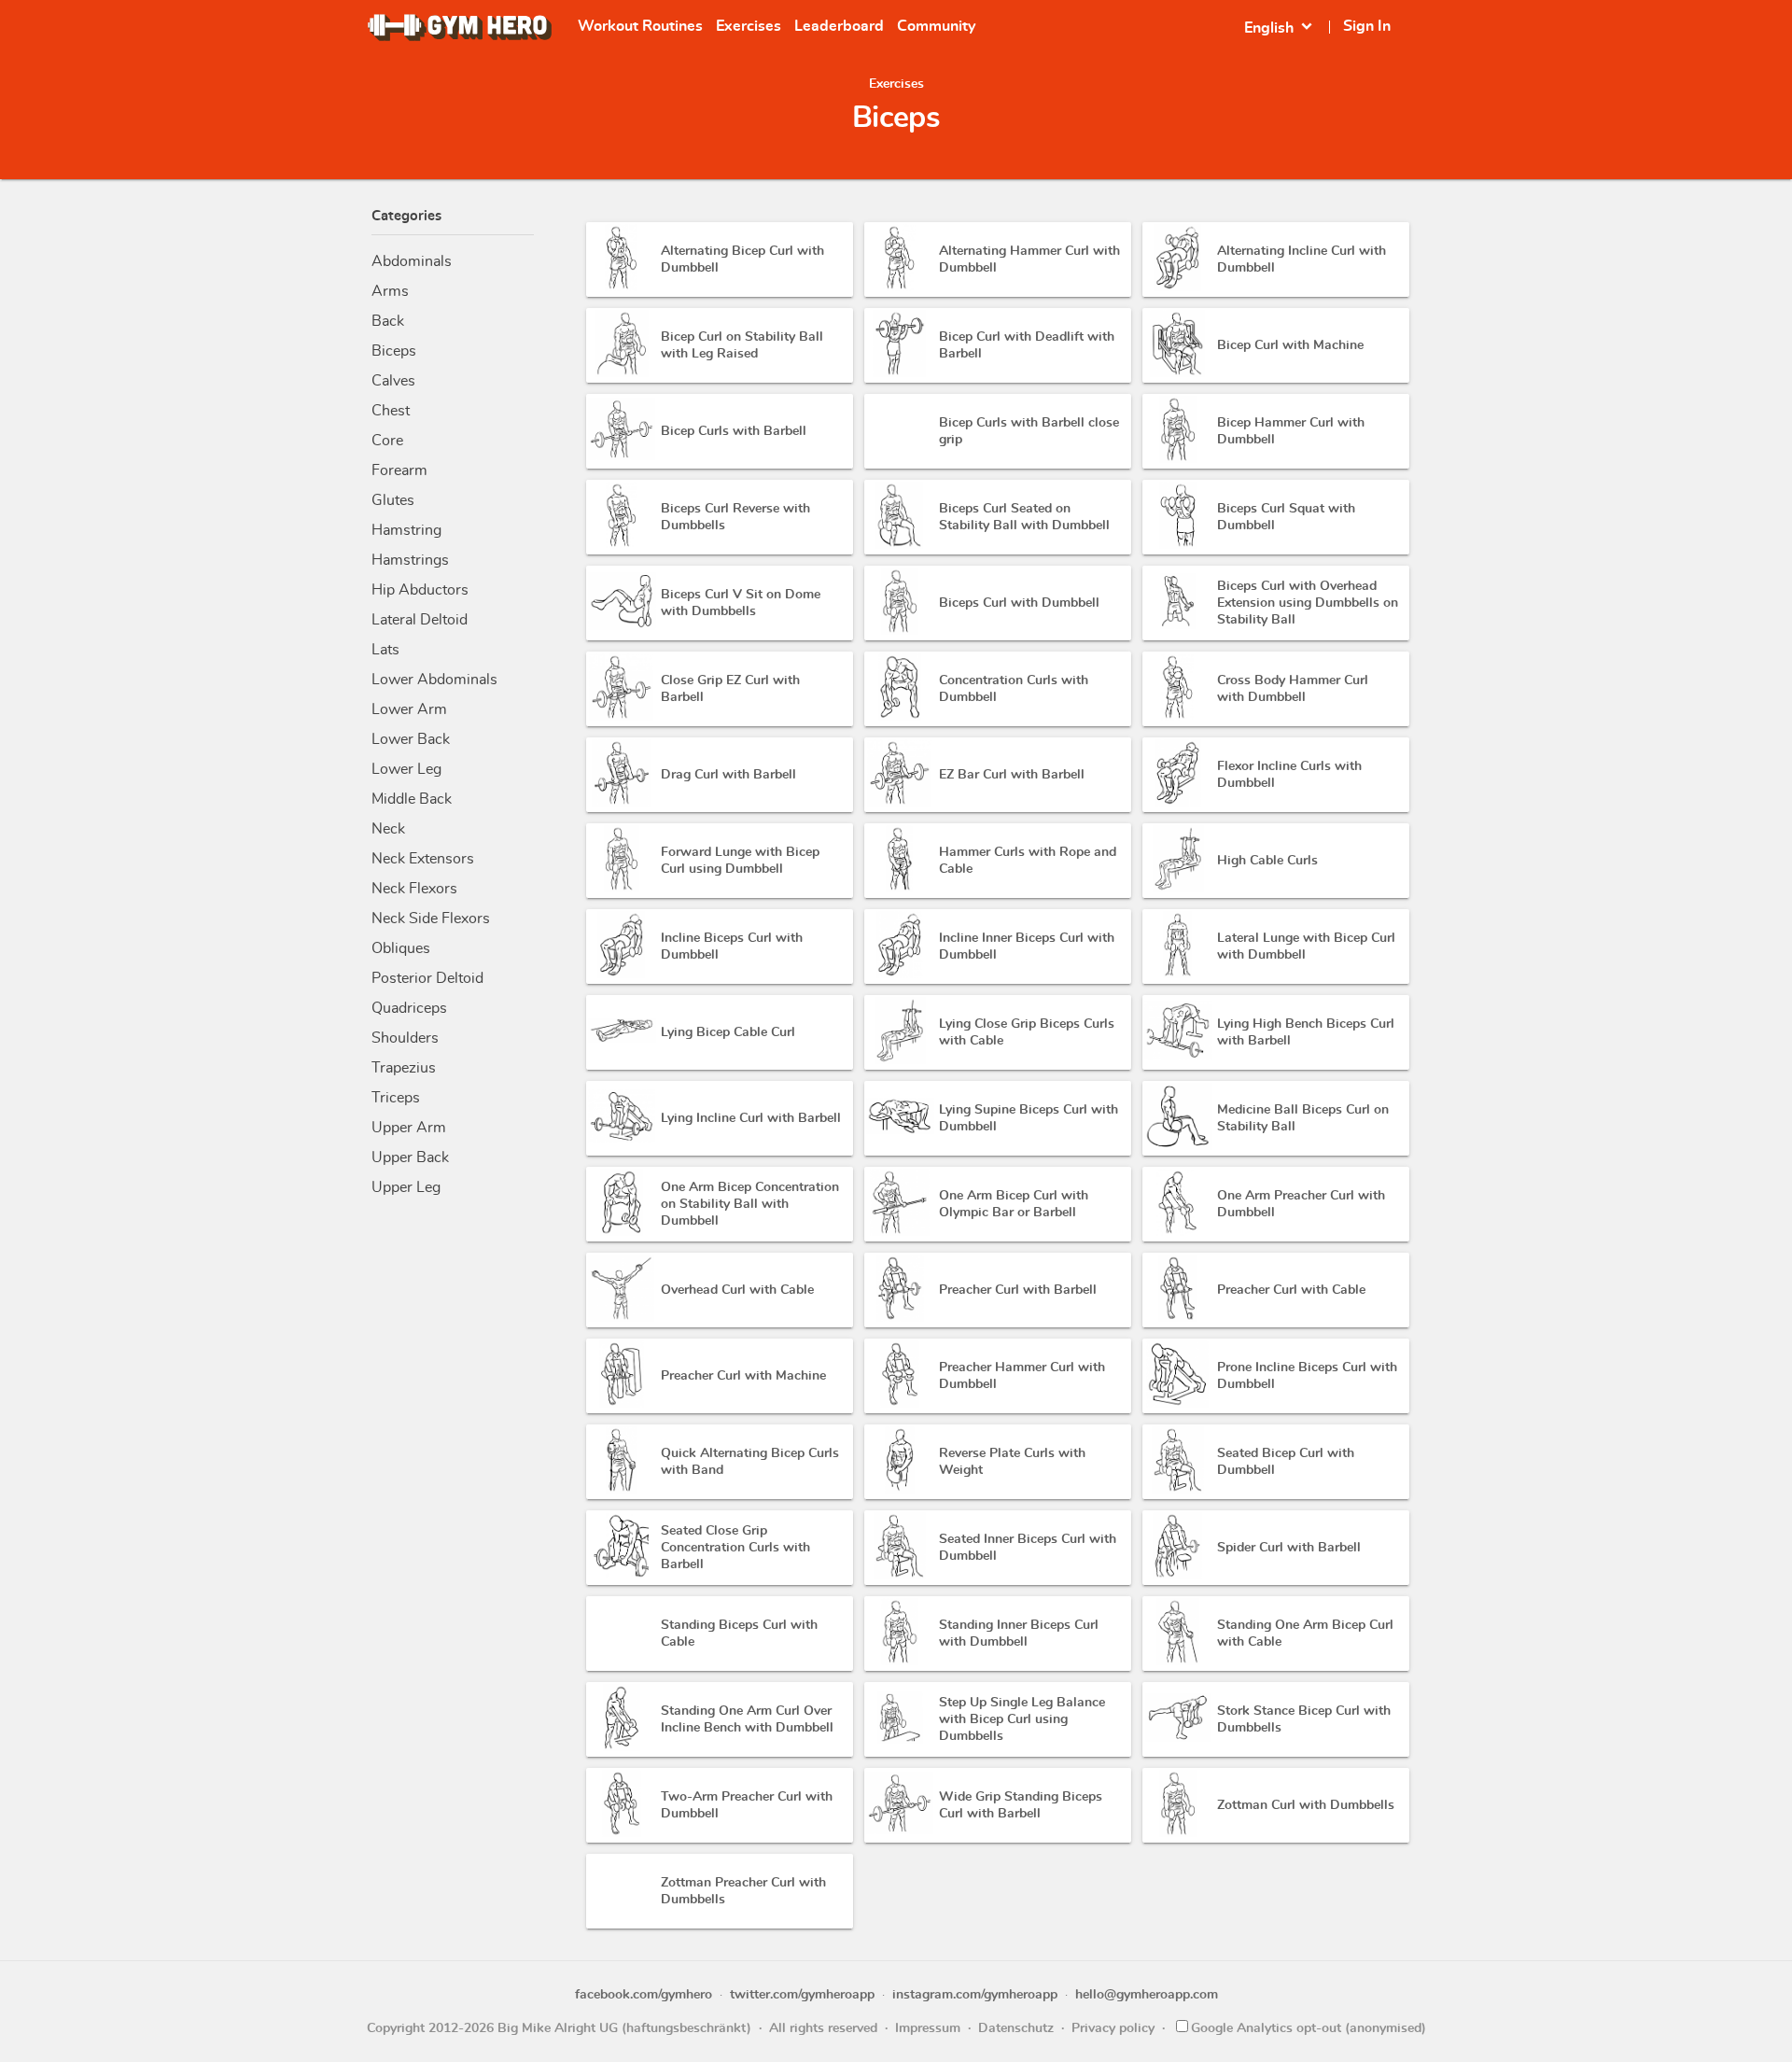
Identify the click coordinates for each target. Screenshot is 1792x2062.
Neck (388, 829)
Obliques (401, 948)
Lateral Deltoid (420, 620)
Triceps (396, 1098)
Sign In (1367, 26)
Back (388, 321)
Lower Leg (406, 769)
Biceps (394, 351)
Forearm (399, 470)
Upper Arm (409, 1128)
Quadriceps (409, 1008)
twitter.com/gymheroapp (802, 1995)
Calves (393, 381)
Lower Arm (409, 709)
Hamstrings (410, 560)
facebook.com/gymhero (644, 1995)
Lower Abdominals (434, 680)
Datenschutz (1016, 2028)
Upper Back (410, 1157)
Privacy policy (1113, 2028)
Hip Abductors (420, 590)
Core (387, 441)
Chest (391, 411)
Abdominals (412, 261)
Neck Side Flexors (431, 919)
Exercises (749, 26)
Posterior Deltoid (427, 978)
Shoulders (405, 1038)
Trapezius (404, 1068)
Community (936, 26)
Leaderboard (839, 26)
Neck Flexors (414, 889)
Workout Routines (640, 26)
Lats (385, 650)
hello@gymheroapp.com (1147, 1995)
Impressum (928, 2028)
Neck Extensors (423, 859)
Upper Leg (406, 1187)
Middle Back (412, 799)
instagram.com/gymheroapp (975, 1995)
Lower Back (411, 739)
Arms (390, 291)
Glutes (393, 500)
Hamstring (406, 530)
